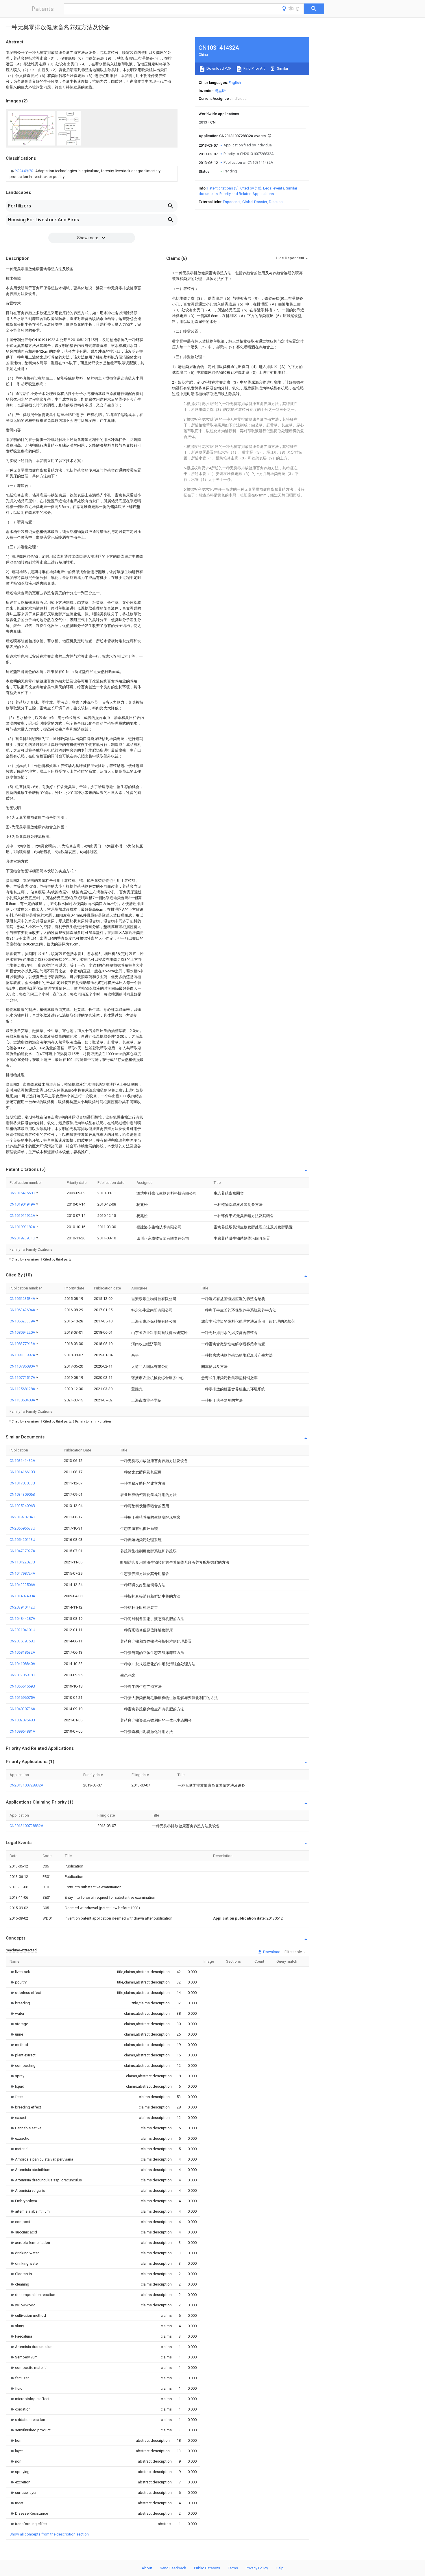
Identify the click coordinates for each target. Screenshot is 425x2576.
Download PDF (218, 68)
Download (271, 1952)
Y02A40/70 (25, 171)
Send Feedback (173, 2568)
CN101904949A (23, 1204)
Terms (233, 2568)
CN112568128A (23, 1389)
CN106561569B (22, 1686)
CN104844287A (22, 1619)
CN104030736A (22, 1709)
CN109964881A (22, 1731)
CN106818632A (22, 1652)
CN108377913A (23, 1344)
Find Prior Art (254, 68)
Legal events (274, 188)
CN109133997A (23, 1355)
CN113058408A (23, 1400)
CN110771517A (23, 1378)
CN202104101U (22, 1630)
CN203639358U (22, 1641)
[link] (92, 174)
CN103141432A (22, 1461)
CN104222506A (22, 1585)
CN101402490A (22, 1596)
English (235, 83)
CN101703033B (22, 1483)
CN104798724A (22, 1573)
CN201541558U (23, 1193)
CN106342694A (23, 1310)
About (147, 2568)
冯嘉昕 (220, 91)
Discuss (276, 202)
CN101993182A (23, 1227)
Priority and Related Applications (247, 194)
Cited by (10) (251, 188)
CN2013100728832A (26, 1785)
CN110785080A (23, 1366)
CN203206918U (22, 1675)
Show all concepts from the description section (49, 2534)
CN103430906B (22, 1494)
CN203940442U (22, 1607)
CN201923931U (23, 1238)
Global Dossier (255, 202)
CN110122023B (22, 1562)
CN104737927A (22, 1551)
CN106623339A (23, 1321)
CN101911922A (23, 1216)
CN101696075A (22, 1698)
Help (280, 2568)
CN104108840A (22, 1664)
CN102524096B (22, 1506)
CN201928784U (22, 1517)
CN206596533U (22, 1528)
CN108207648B (22, 1720)
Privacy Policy (257, 2568)
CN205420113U (22, 1540)
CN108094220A (23, 1332)
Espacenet (232, 202)
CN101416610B (22, 1472)
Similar (282, 68)
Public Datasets (207, 2568)
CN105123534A (23, 1299)
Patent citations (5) (223, 188)
